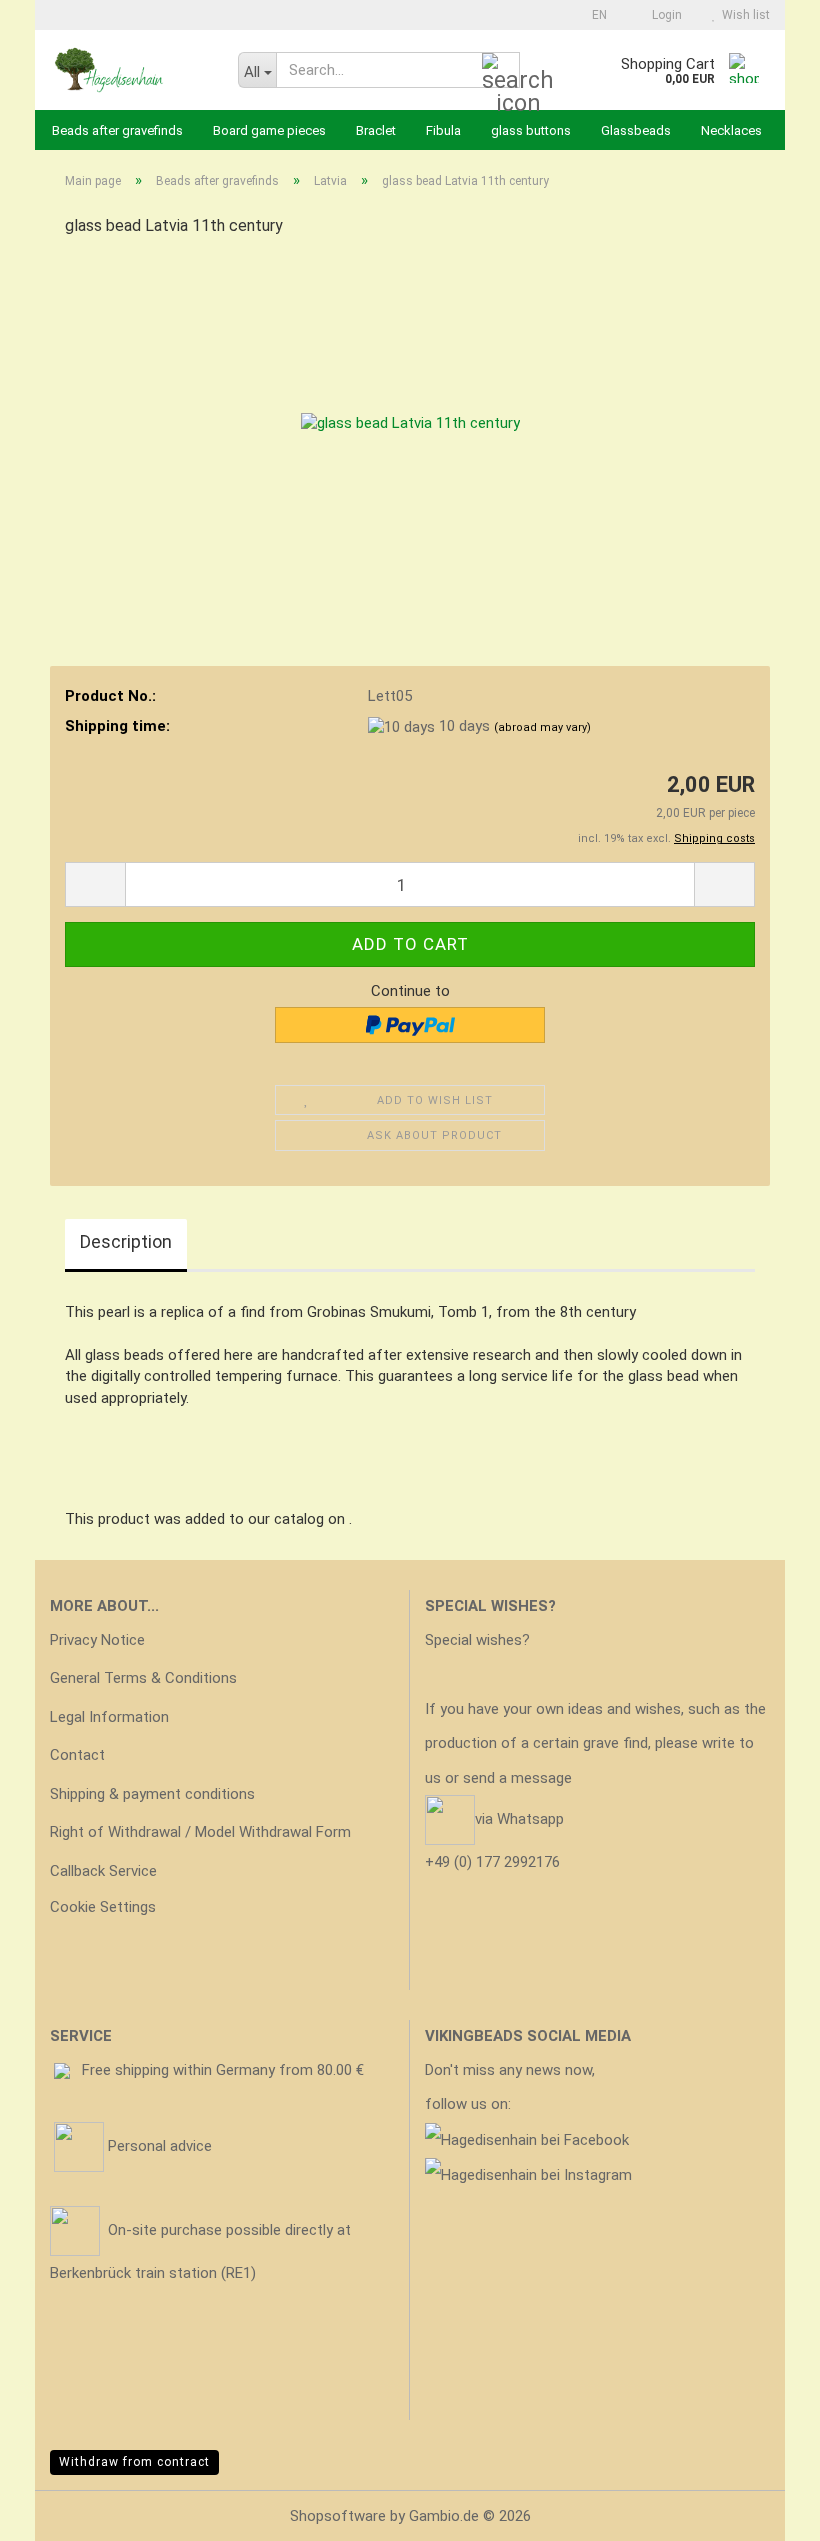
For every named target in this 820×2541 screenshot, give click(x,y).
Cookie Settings (103, 1907)
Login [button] (664, 15)
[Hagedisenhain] (129, 70)
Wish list (743, 15)
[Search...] (501, 71)
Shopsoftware (338, 2516)
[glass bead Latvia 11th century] (410, 405)
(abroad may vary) (542, 727)
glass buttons (531, 130)
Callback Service (103, 1871)
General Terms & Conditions (143, 1678)
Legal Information (109, 1717)
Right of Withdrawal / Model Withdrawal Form (200, 1832)
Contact (77, 1755)
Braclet (376, 130)
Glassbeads (636, 130)
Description (126, 1241)
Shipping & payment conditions (152, 1794)
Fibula (443, 130)
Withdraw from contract (134, 2462)
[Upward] (765, 2511)
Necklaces (731, 130)
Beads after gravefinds (117, 130)
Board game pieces (269, 130)
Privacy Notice (97, 1640)
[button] (593, 15)
